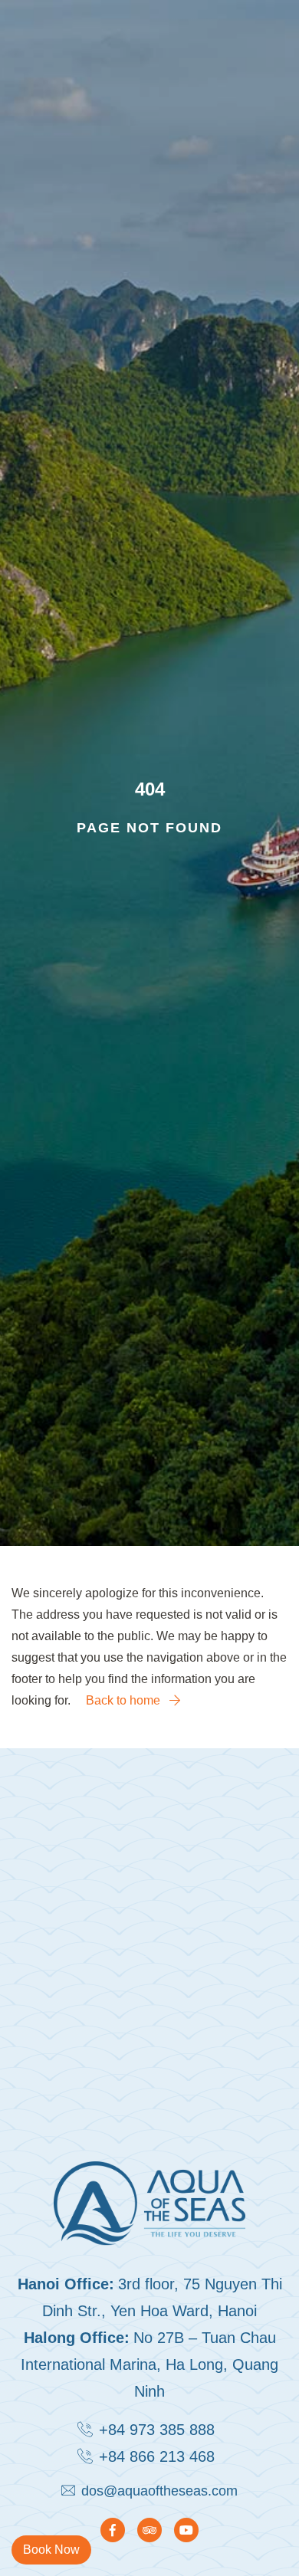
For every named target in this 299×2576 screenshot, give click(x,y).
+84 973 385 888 (157, 2430)
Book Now (51, 2550)
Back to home (125, 1700)
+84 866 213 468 (157, 2456)
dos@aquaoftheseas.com (159, 2491)
